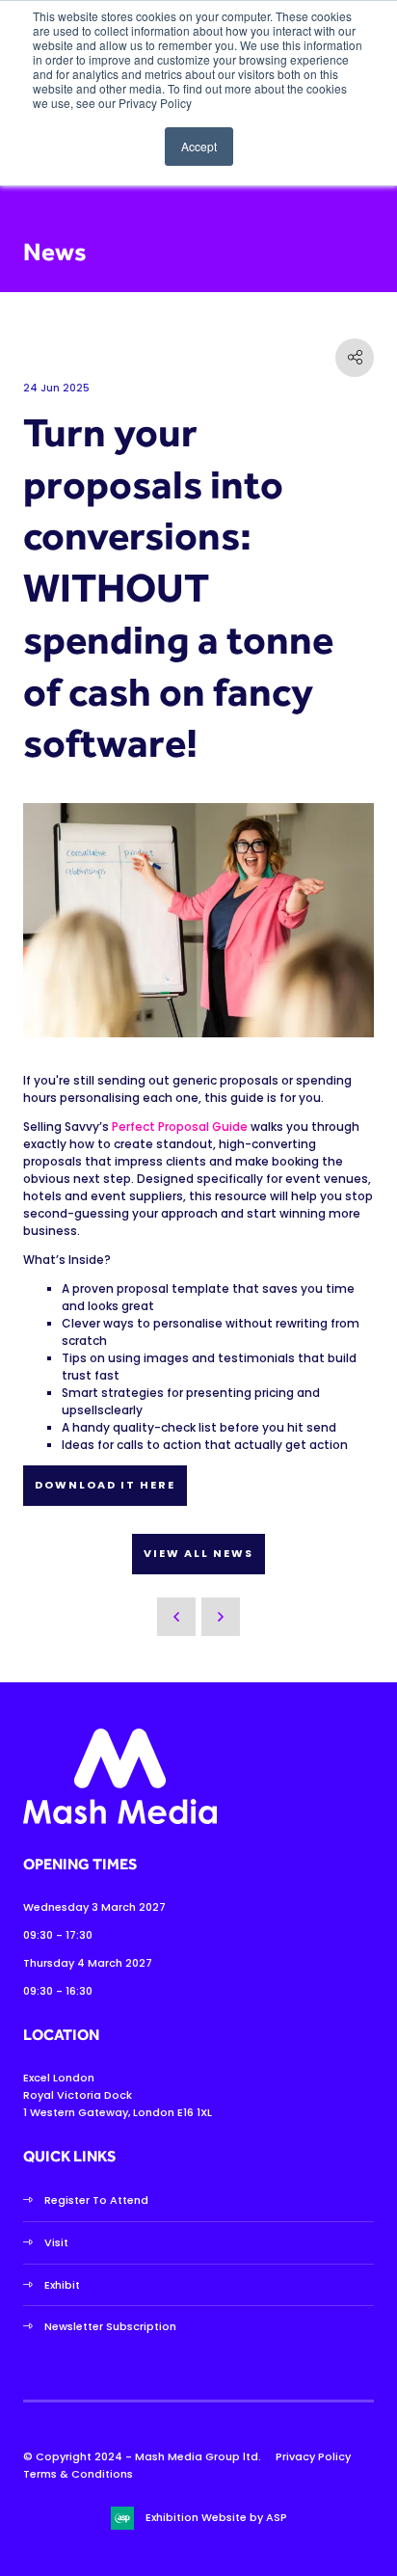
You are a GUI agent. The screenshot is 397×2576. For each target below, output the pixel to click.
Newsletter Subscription (110, 2326)
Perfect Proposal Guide (180, 1127)
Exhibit (62, 2285)
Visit (56, 2242)
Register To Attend (96, 2200)
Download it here (105, 1485)
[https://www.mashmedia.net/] (120, 1820)
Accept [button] (199, 146)
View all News (198, 1553)
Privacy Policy (313, 2456)
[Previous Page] (176, 1617)
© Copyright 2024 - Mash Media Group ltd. (142, 2456)
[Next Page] (221, 1617)
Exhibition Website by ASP (216, 2517)
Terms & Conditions (78, 2474)
